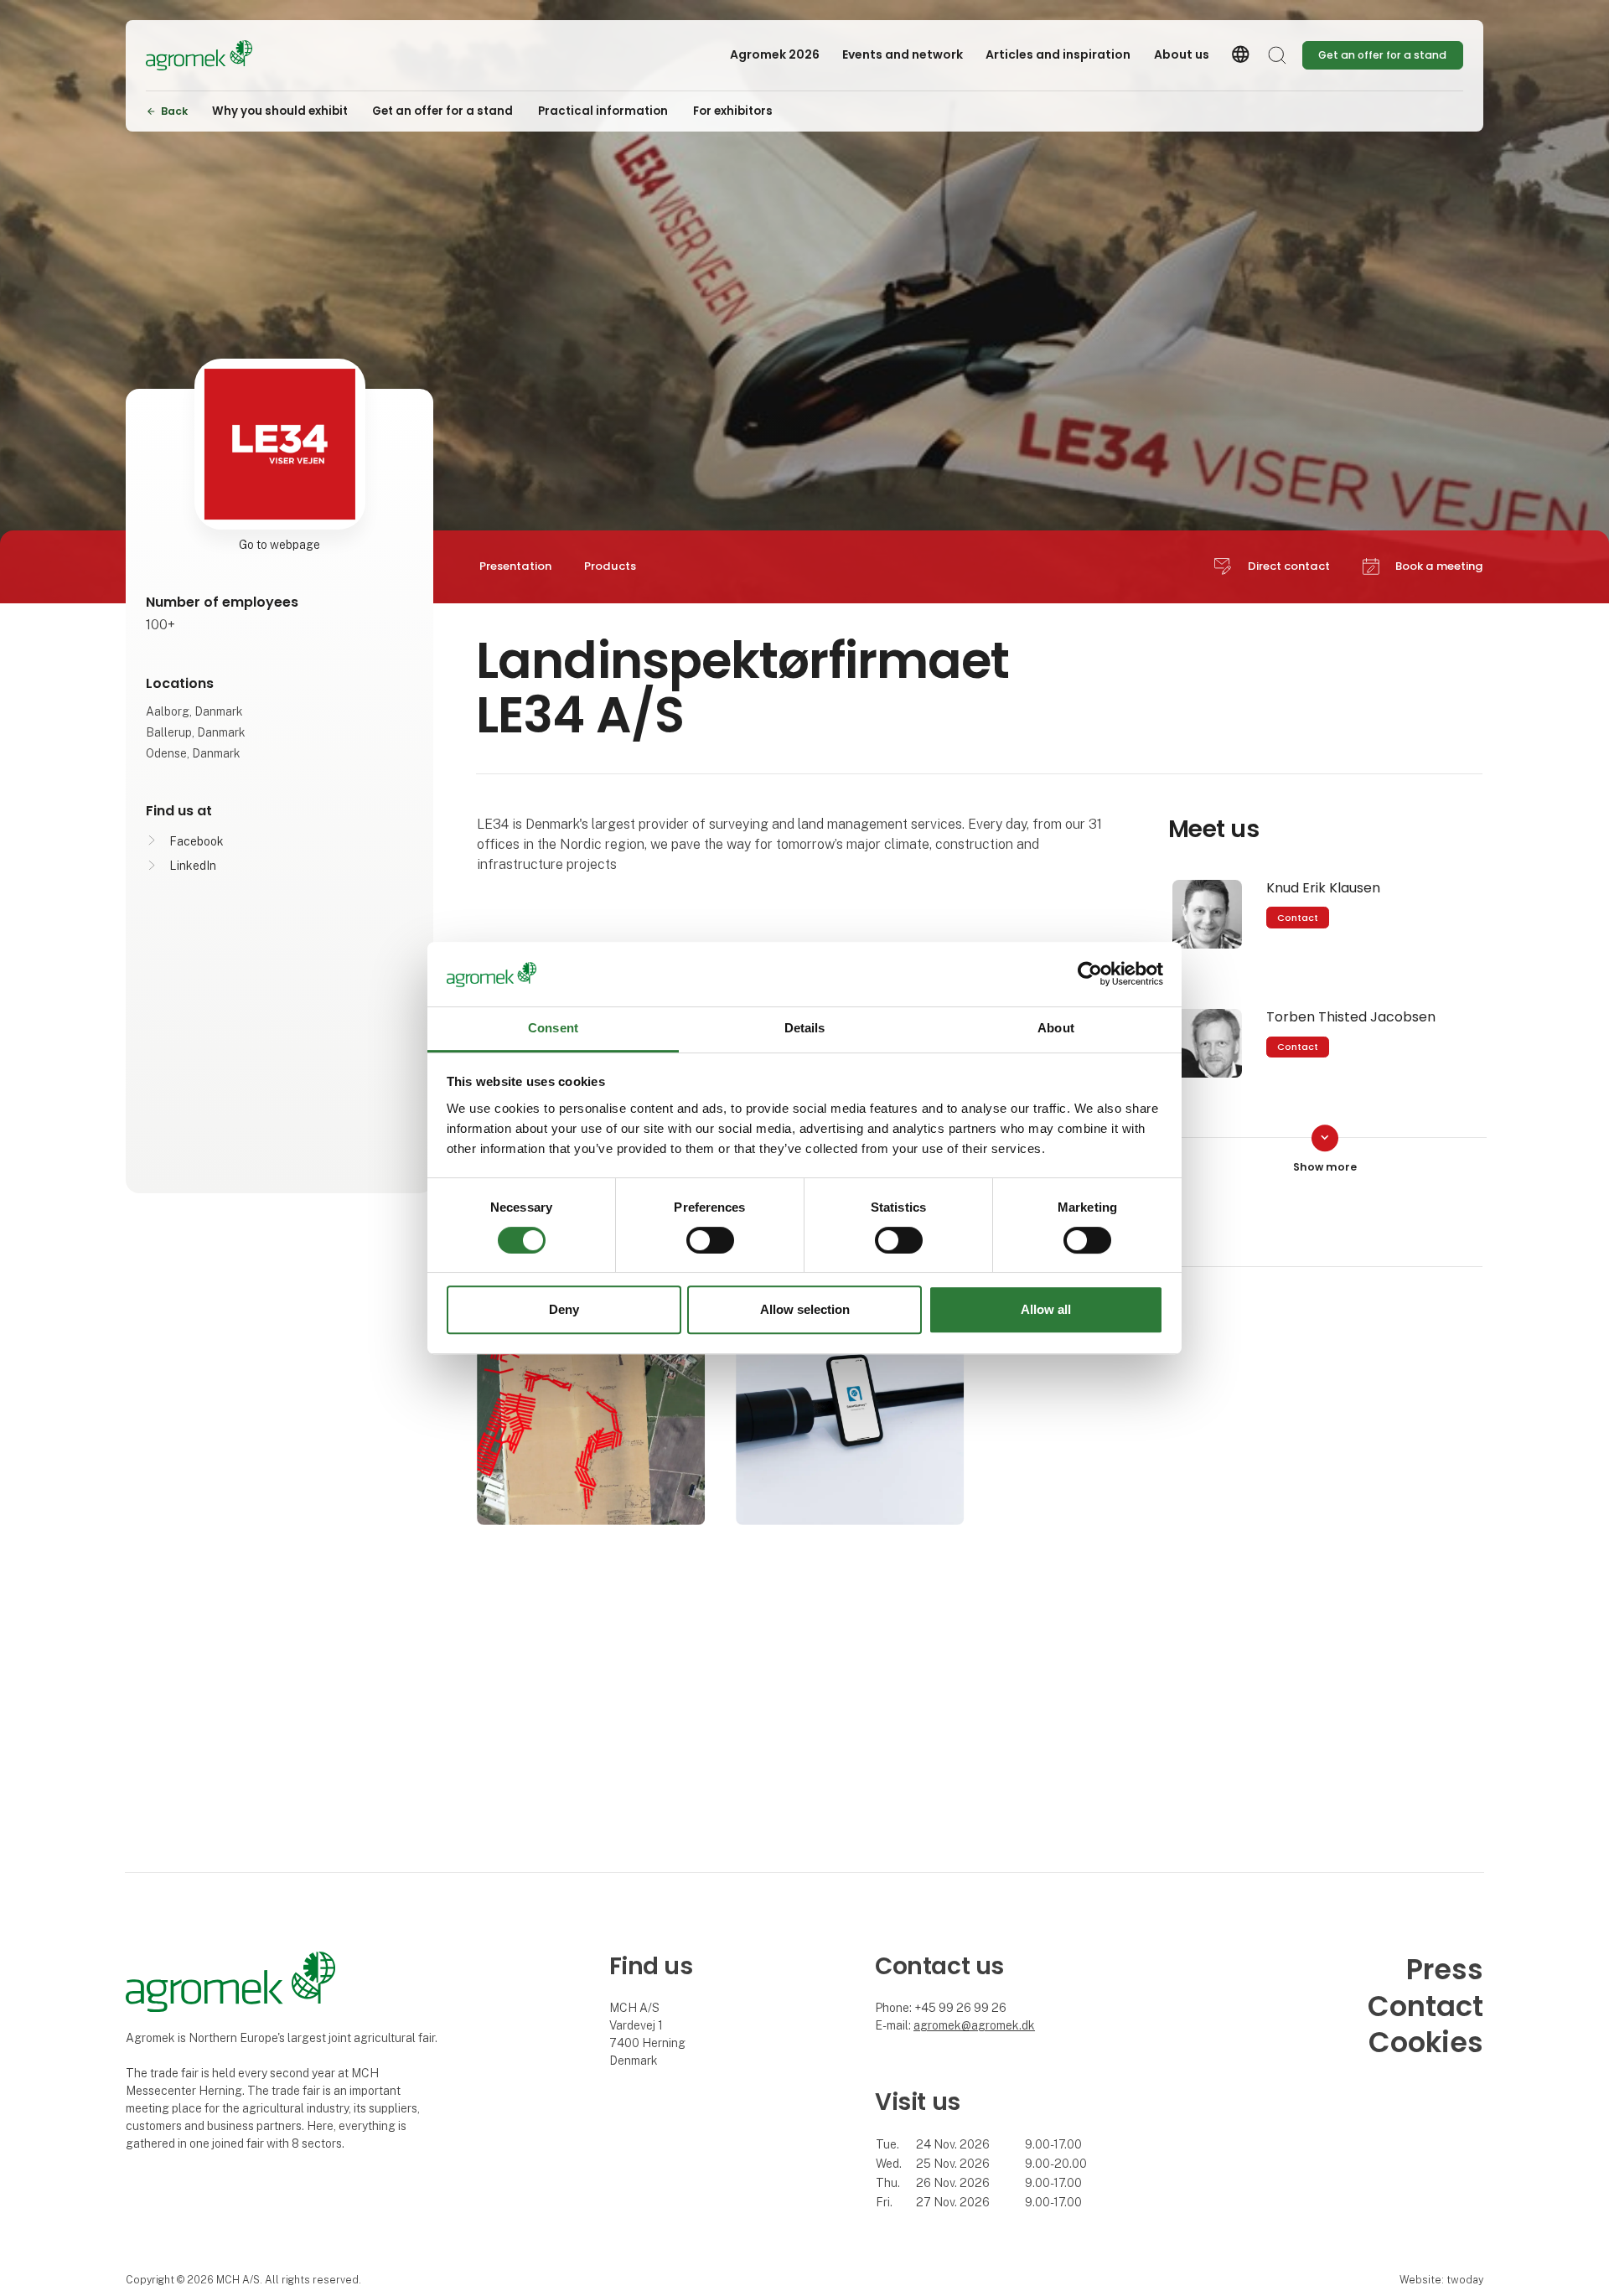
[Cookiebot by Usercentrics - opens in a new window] (1090, 975)
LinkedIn (193, 866)
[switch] (710, 1240)
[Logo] (213, 55)
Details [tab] (805, 1028)
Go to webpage (279, 545)
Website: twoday (1441, 2280)
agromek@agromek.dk (974, 2025)
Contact (1298, 918)
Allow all (1046, 1309)
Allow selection (805, 1309)
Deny (564, 1309)
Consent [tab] (553, 1028)
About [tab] (1056, 1028)
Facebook (197, 841)
